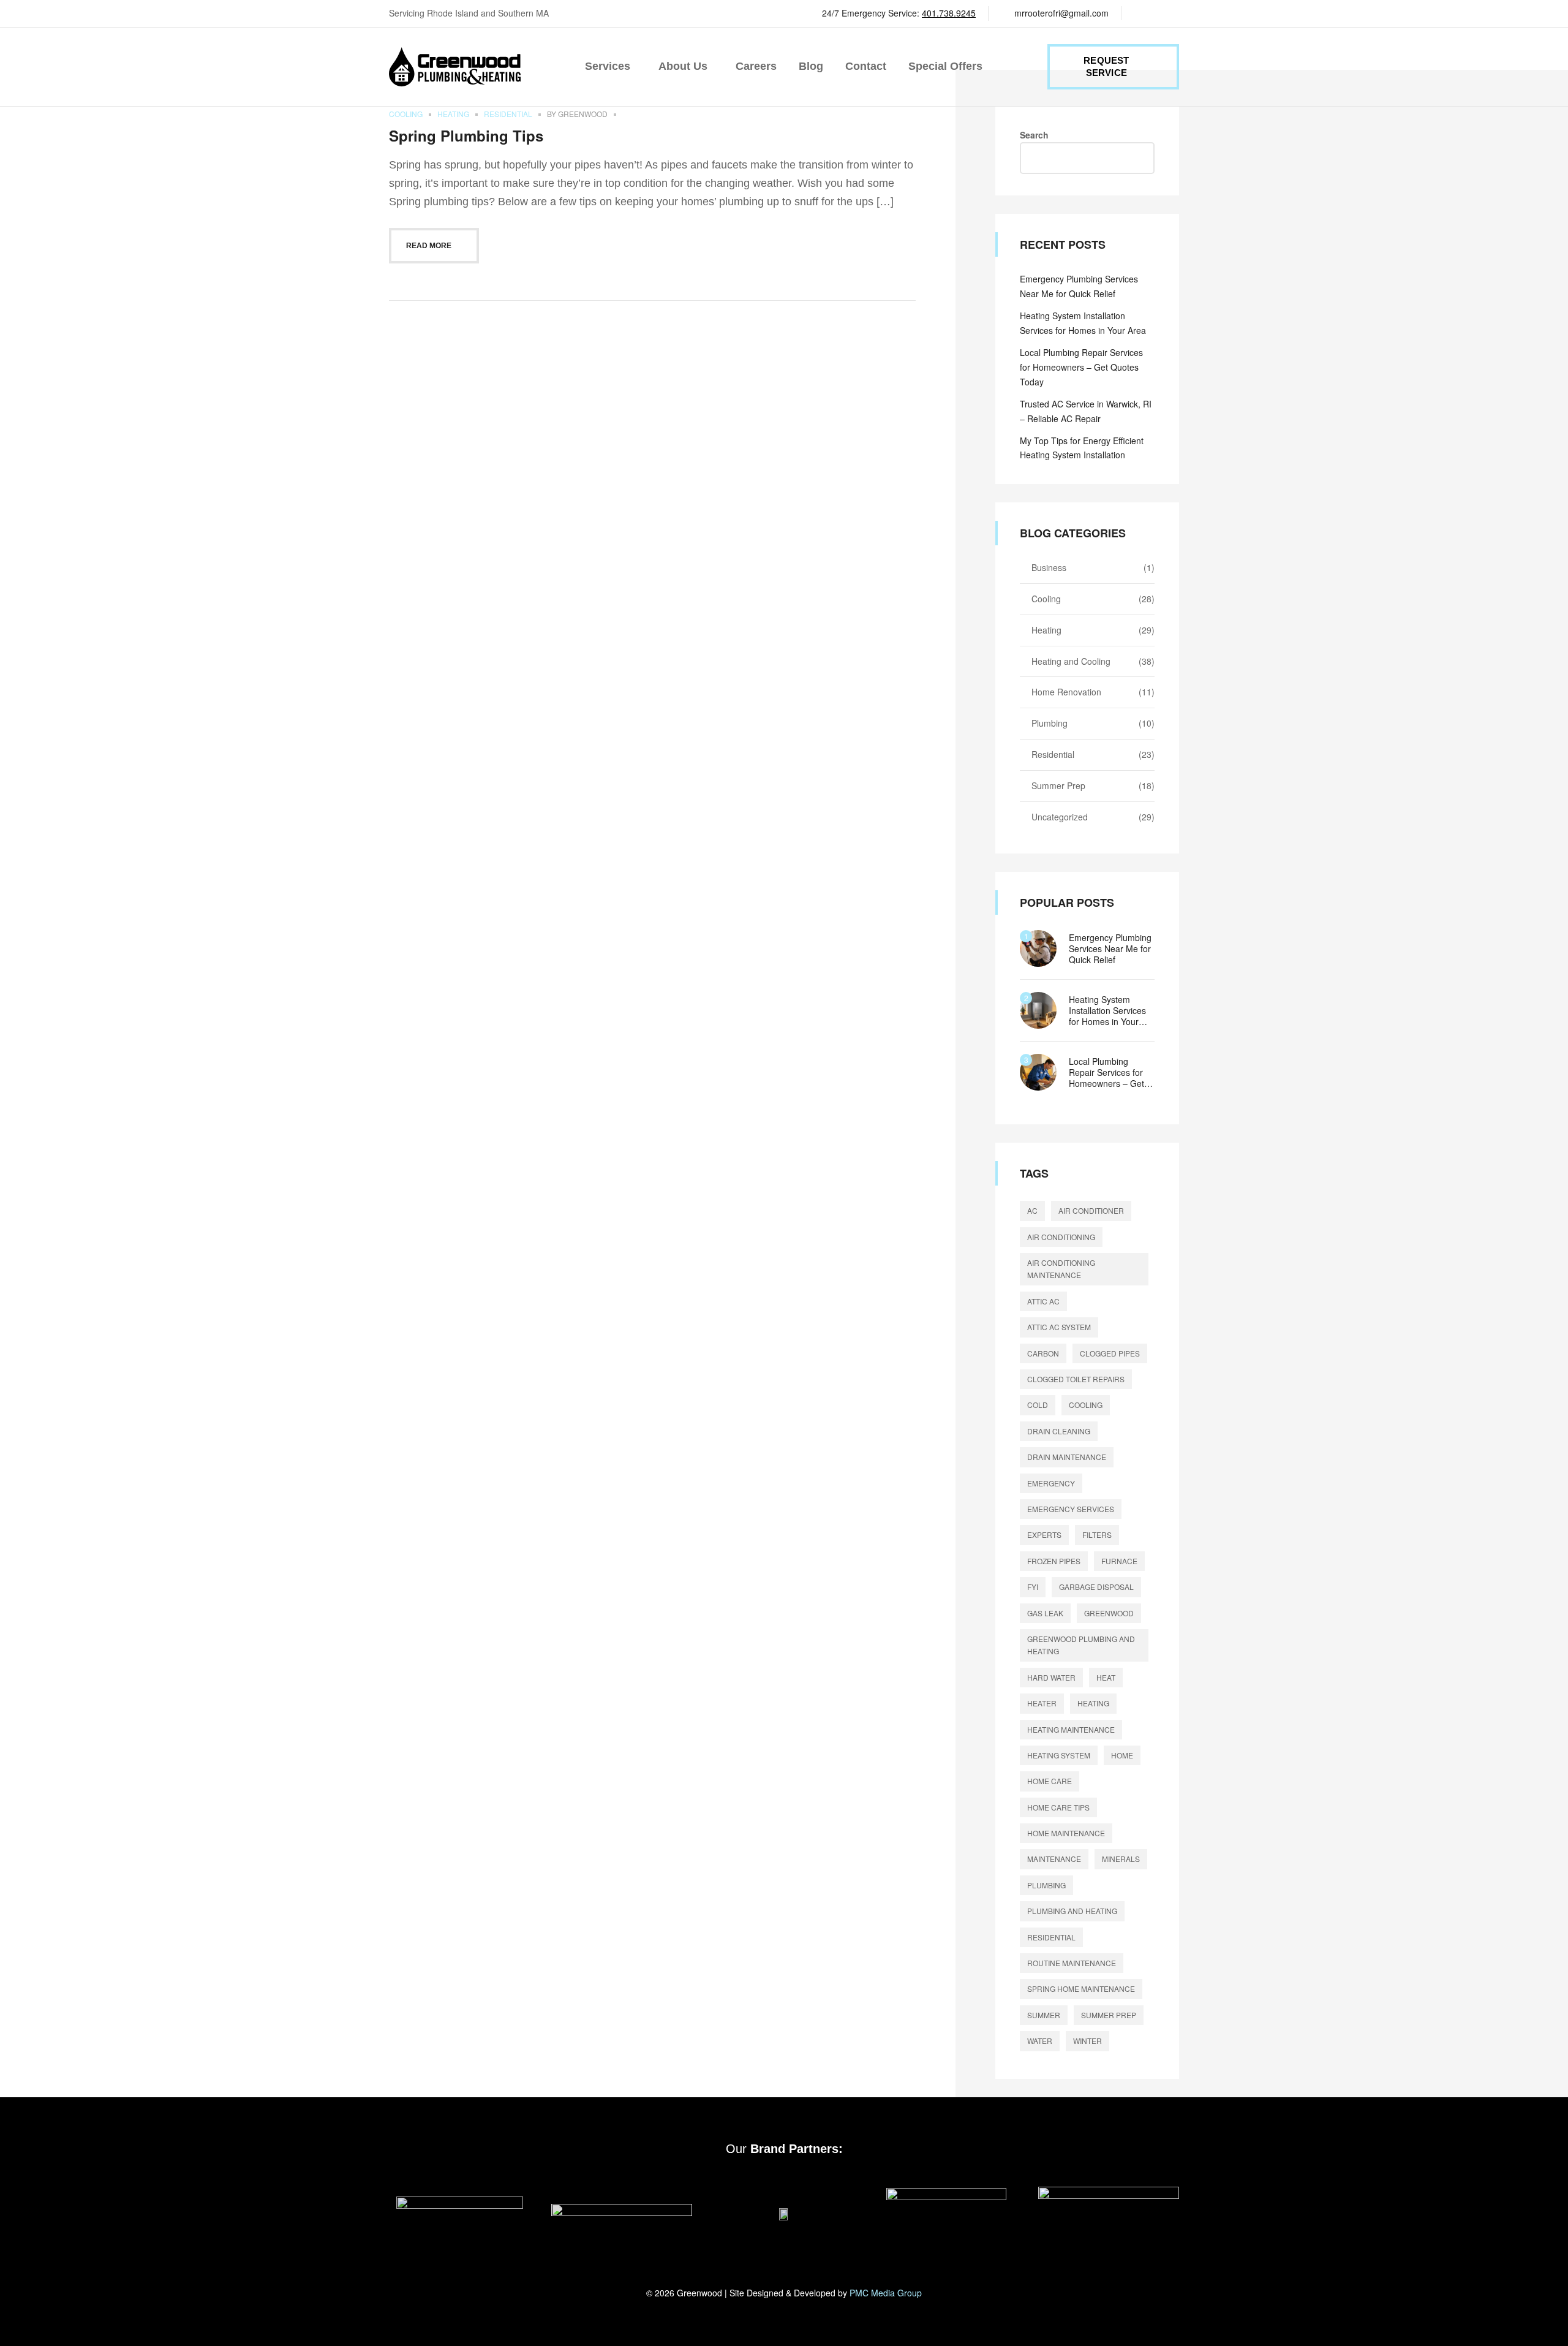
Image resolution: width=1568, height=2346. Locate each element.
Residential (508, 114)
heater (1042, 1703)
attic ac (1043, 1301)
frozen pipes (1054, 1561)
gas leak (1045, 1613)
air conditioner (1091, 1210)
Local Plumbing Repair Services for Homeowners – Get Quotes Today (1081, 367)
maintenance (1054, 1859)
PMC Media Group (886, 2293)
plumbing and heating (1072, 1911)
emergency (1051, 1483)
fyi (1033, 1587)
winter (1087, 2041)
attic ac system (1059, 1327)
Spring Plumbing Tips (466, 135)
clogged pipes (1110, 1353)
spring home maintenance (1081, 1988)
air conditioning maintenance (1061, 1269)
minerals (1121, 1859)
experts (1044, 1534)
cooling (1086, 1405)
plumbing (1046, 1885)
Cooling (406, 114)
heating (1093, 1703)
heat (1106, 1677)
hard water (1051, 1677)
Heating (453, 114)
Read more (429, 246)
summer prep (1109, 2015)
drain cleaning (1059, 1431)
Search (1034, 135)
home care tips (1058, 1807)
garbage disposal (1096, 1587)
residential (1051, 1937)
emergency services (1071, 1509)
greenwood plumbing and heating (1081, 1645)
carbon (1043, 1353)
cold (1038, 1405)
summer (1044, 2015)
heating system (1059, 1755)
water (1040, 2041)
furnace (1119, 1561)
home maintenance (1066, 1833)
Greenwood (583, 114)
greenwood (1109, 1613)
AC (1032, 1210)
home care (1050, 1781)
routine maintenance (1072, 1963)
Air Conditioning (1061, 1237)
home (1122, 1755)
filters (1097, 1534)
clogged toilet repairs (1076, 1379)
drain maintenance (1067, 1457)
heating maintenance (1071, 1729)
